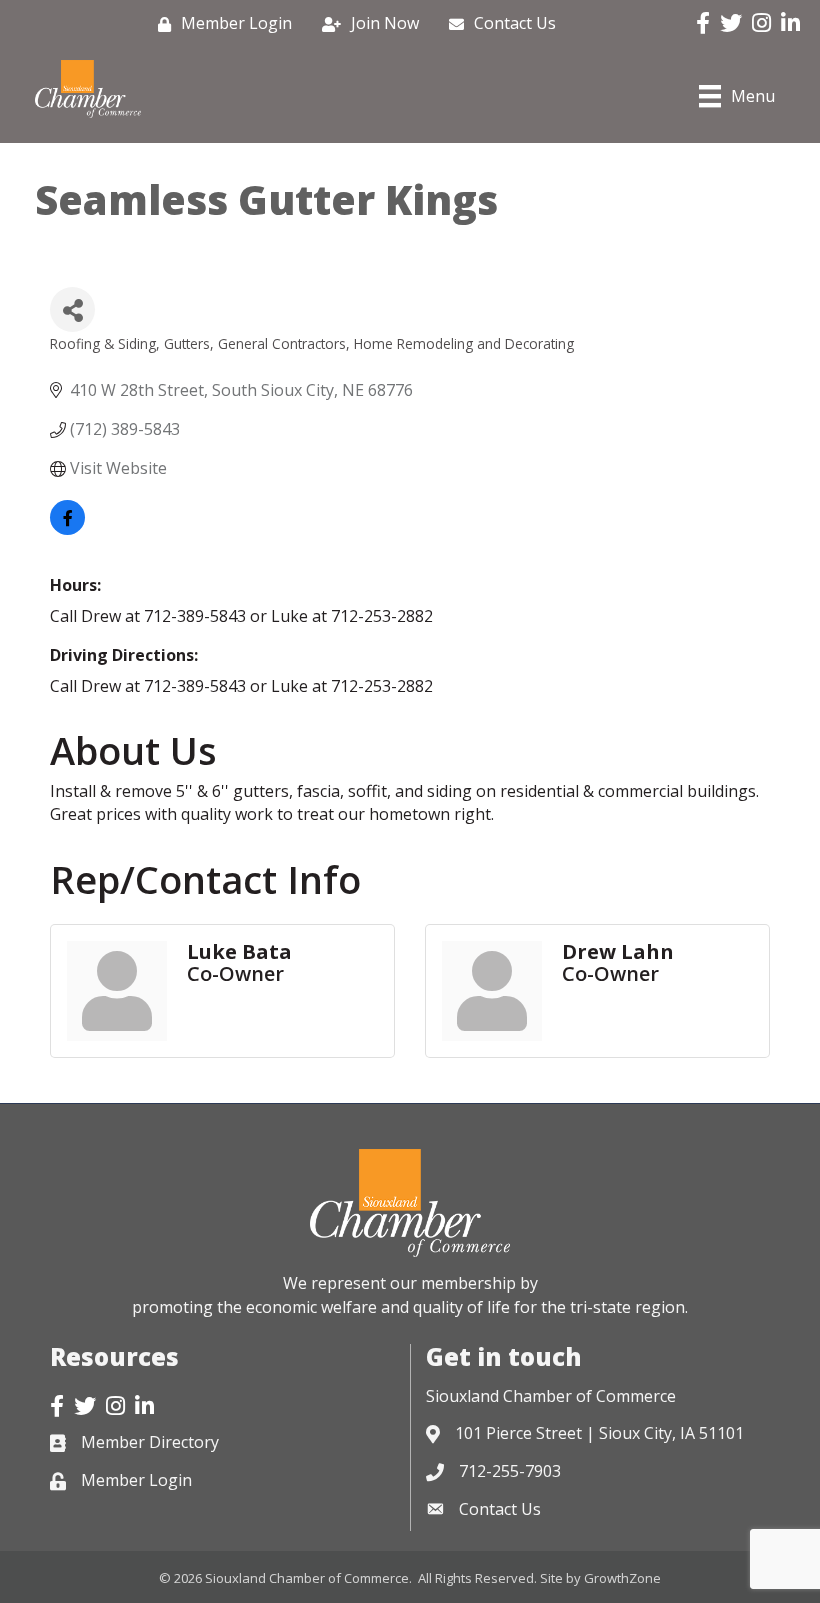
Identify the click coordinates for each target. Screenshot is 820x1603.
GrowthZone (622, 1578)
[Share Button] (72, 309)
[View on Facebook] (67, 529)
